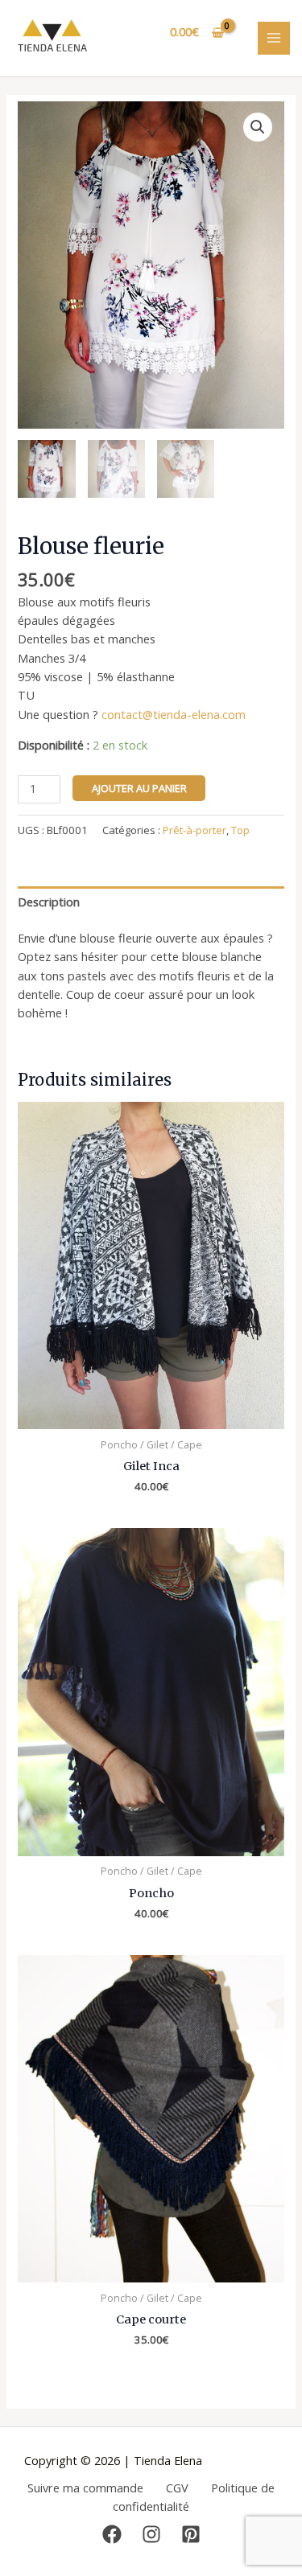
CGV (177, 2488)
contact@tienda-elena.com (174, 714)
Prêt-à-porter (194, 830)
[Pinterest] (191, 2534)
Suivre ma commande (85, 2488)
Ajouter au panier (139, 788)
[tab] (151, 902)
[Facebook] (112, 2534)
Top (240, 830)
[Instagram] (151, 2534)
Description (49, 902)
